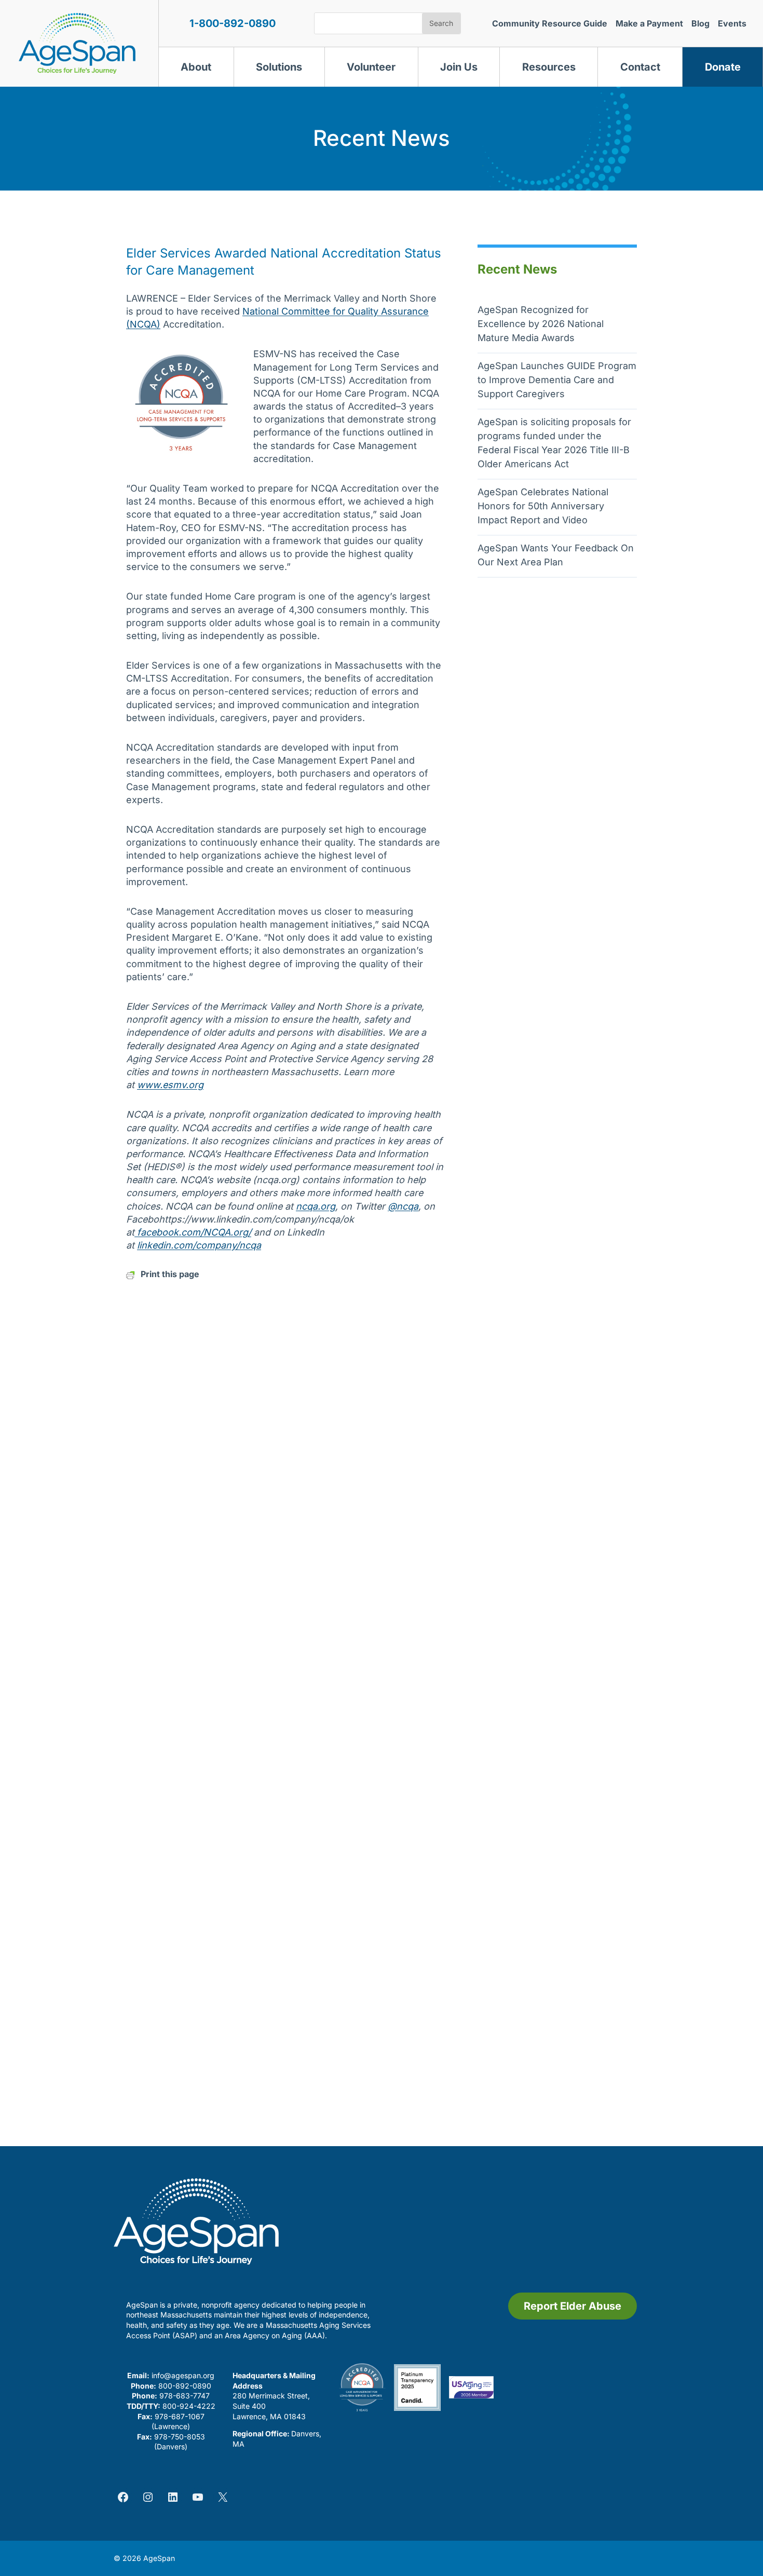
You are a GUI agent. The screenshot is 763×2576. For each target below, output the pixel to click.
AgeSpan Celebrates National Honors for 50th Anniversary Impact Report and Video (543, 506)
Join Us (459, 67)
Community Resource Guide (550, 23)
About (196, 67)
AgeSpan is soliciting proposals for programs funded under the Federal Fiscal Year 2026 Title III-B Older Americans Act (554, 443)
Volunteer (371, 67)
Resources (549, 67)
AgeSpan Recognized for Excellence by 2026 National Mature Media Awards (541, 324)
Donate (723, 67)
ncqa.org (316, 1206)
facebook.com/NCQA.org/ (193, 1232)
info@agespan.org (183, 2375)
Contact (640, 67)
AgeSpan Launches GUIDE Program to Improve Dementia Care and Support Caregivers (557, 380)
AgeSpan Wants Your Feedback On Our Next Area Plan (556, 555)
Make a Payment (649, 23)
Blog (700, 23)
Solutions (279, 67)
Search (441, 23)
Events (732, 23)
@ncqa (403, 1206)
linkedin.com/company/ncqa (199, 1245)
